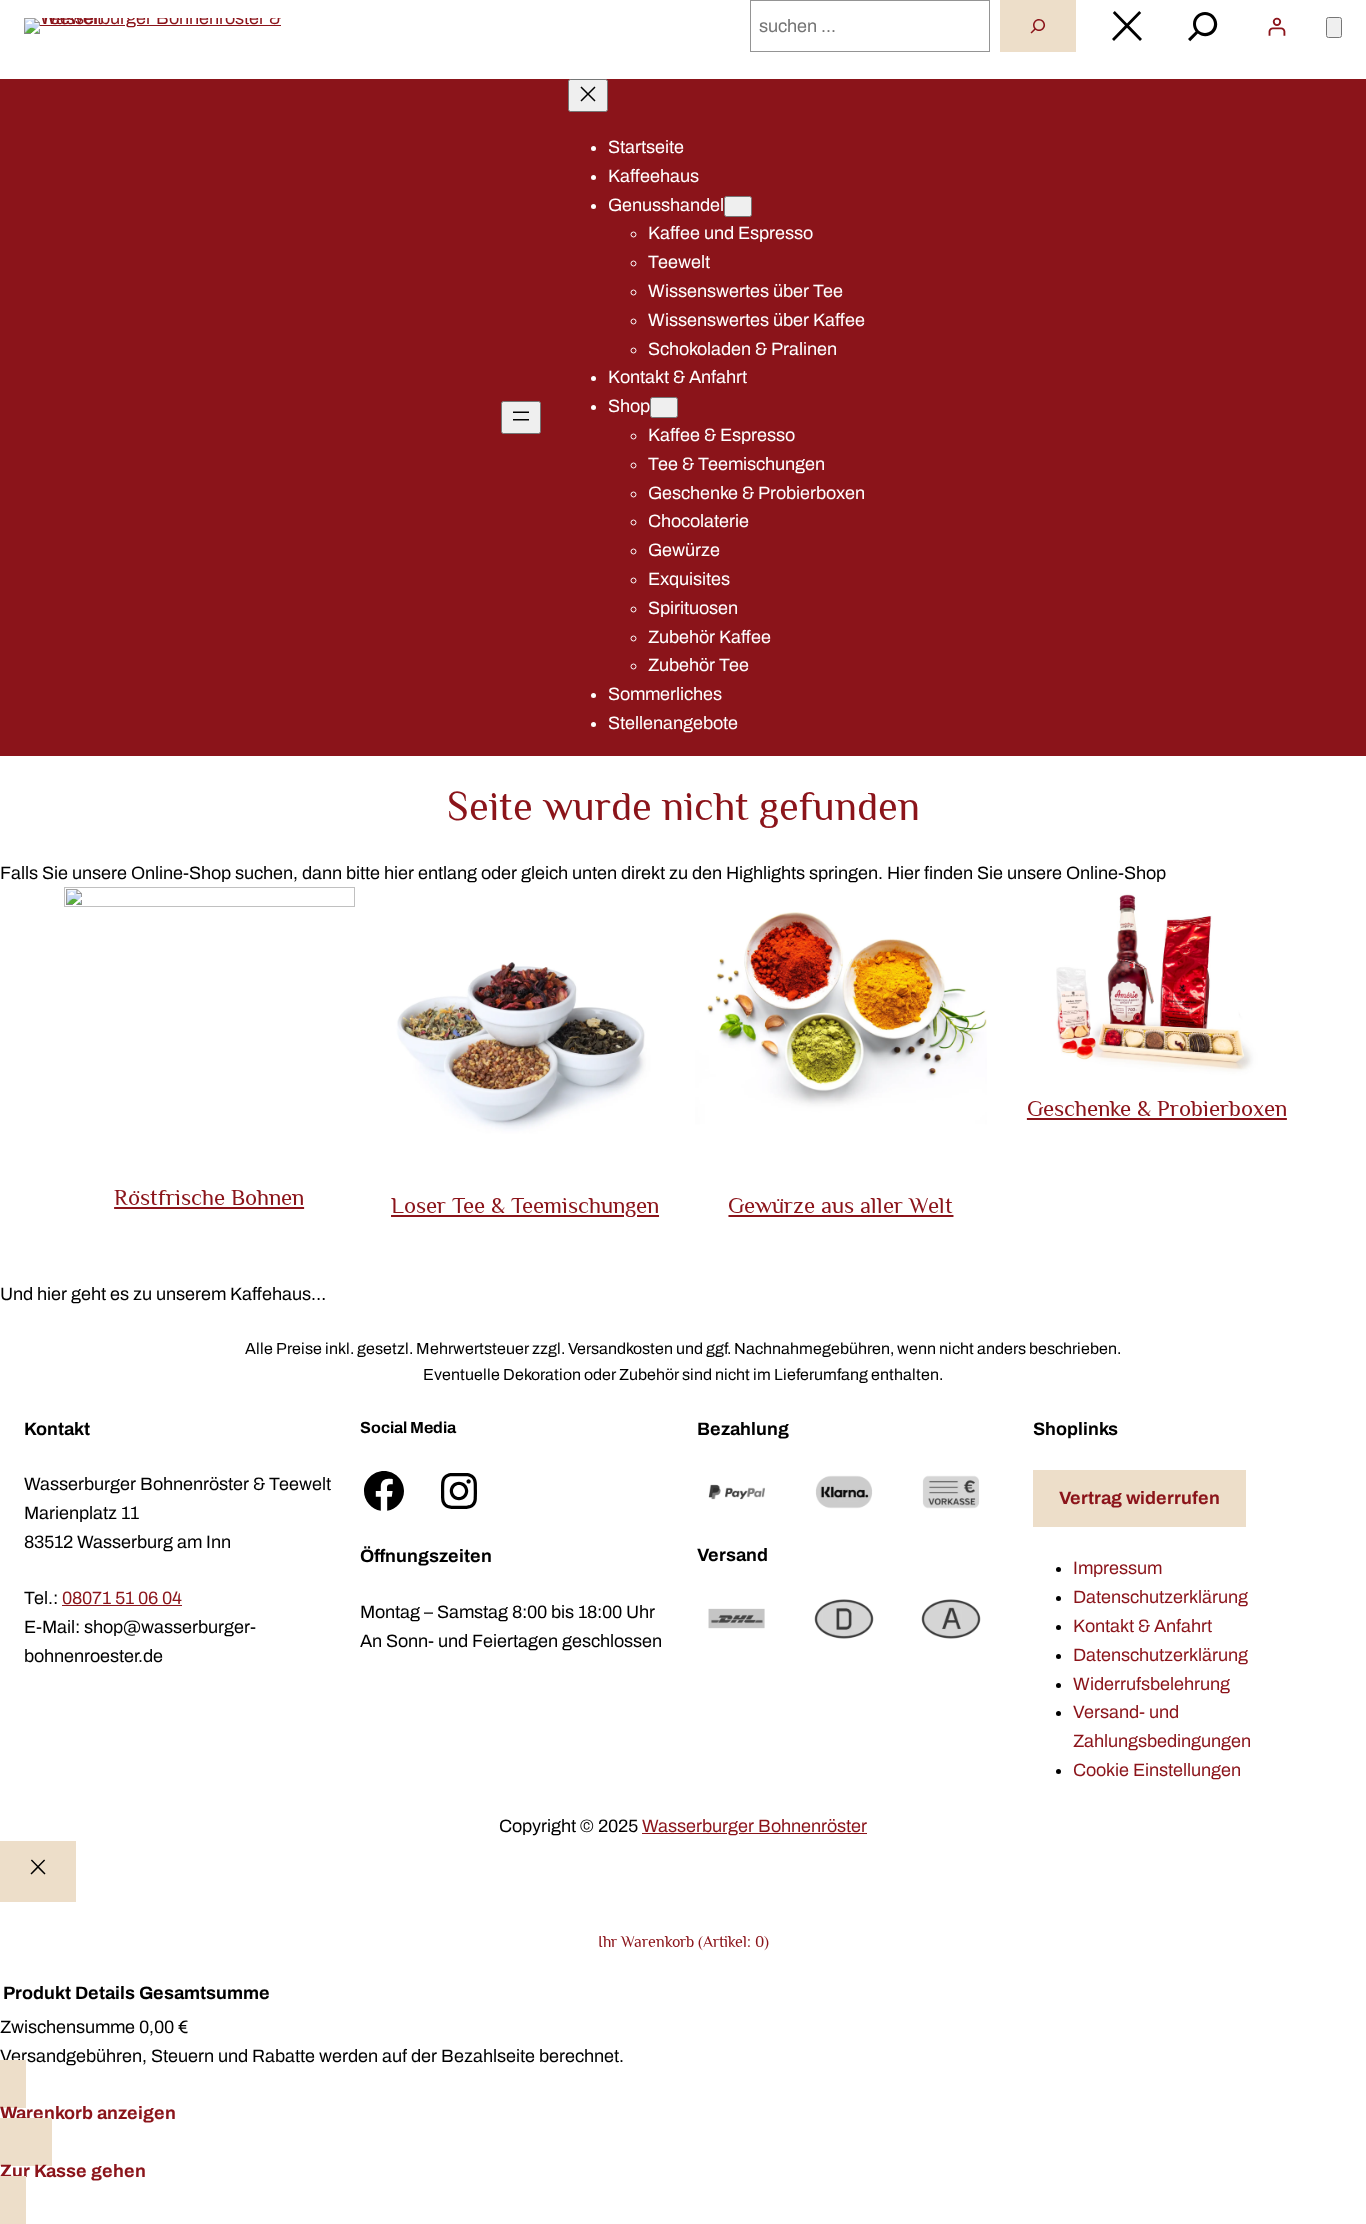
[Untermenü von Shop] (664, 407)
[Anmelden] (1276, 26)
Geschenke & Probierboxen (1157, 1108)
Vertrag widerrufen (1139, 1498)
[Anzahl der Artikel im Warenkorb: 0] (1334, 27)
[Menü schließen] (588, 95)
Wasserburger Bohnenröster (754, 1826)
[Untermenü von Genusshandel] (738, 206)
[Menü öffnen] (521, 417)
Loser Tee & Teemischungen (525, 1205)
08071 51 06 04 (122, 1598)
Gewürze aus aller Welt (840, 1205)
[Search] (1038, 26)
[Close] (38, 1871)
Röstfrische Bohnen (209, 1197)
